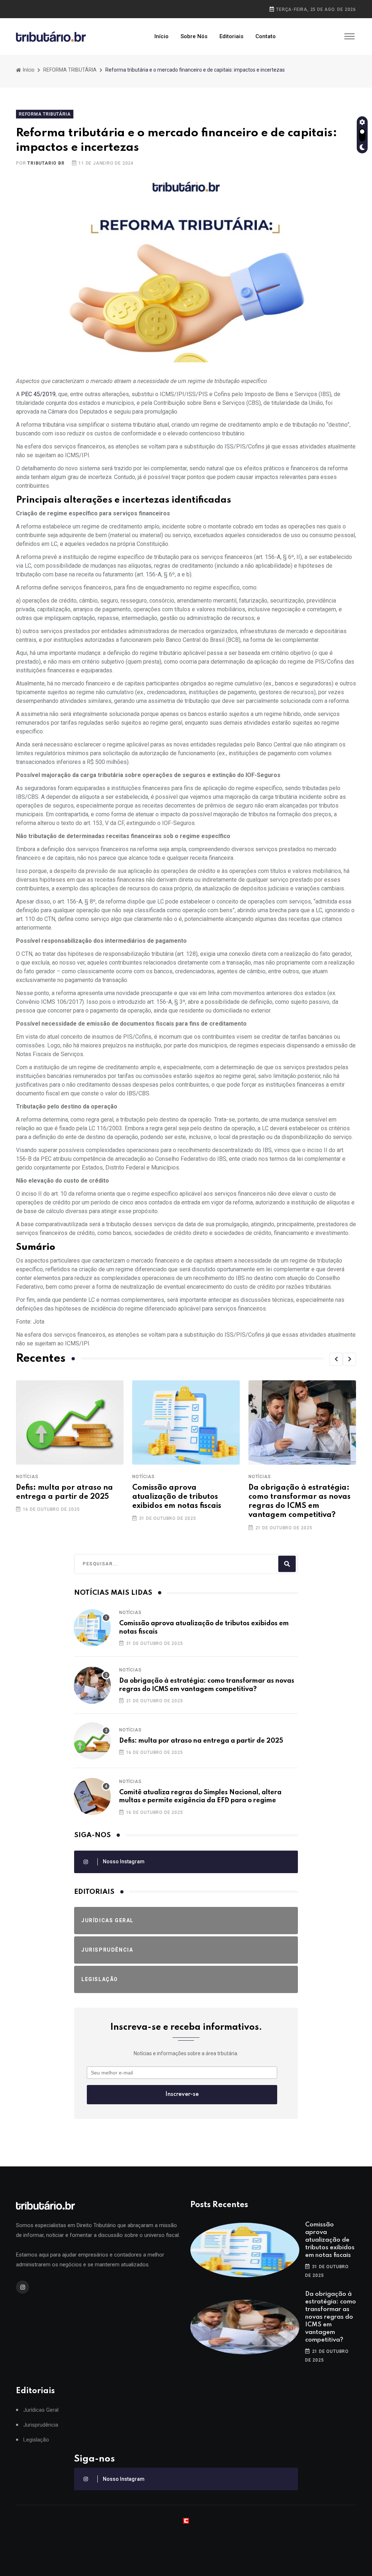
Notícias (27, 1477)
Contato (266, 36)
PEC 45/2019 (38, 394)
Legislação (36, 2440)
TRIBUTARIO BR (46, 163)
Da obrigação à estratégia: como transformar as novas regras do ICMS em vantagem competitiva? (331, 2317)
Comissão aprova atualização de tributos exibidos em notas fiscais (177, 1497)
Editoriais (231, 36)
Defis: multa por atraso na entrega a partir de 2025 (201, 1741)
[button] (336, 1359)
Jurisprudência (41, 2425)
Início (161, 36)
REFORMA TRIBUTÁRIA (70, 70)
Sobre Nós (194, 36)
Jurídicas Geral (41, 2410)
